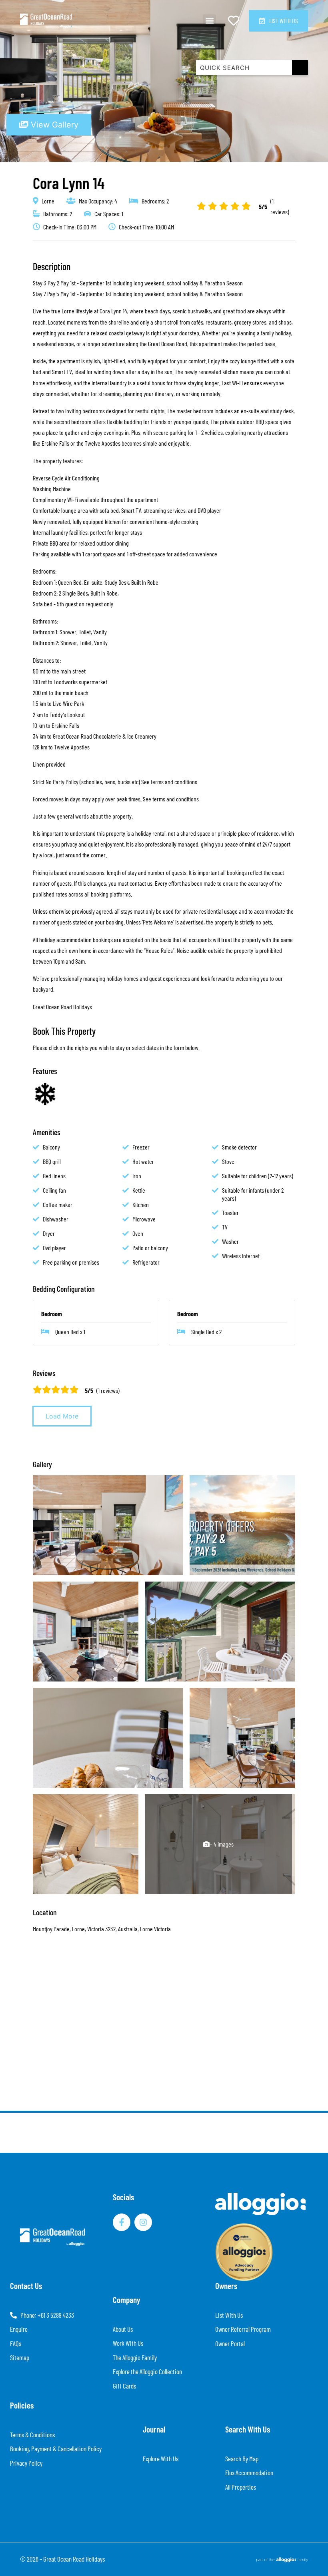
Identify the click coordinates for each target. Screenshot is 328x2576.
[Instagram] (143, 2222)
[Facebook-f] (122, 2222)
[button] (209, 21)
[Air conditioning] (45, 1094)
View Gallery (53, 125)
